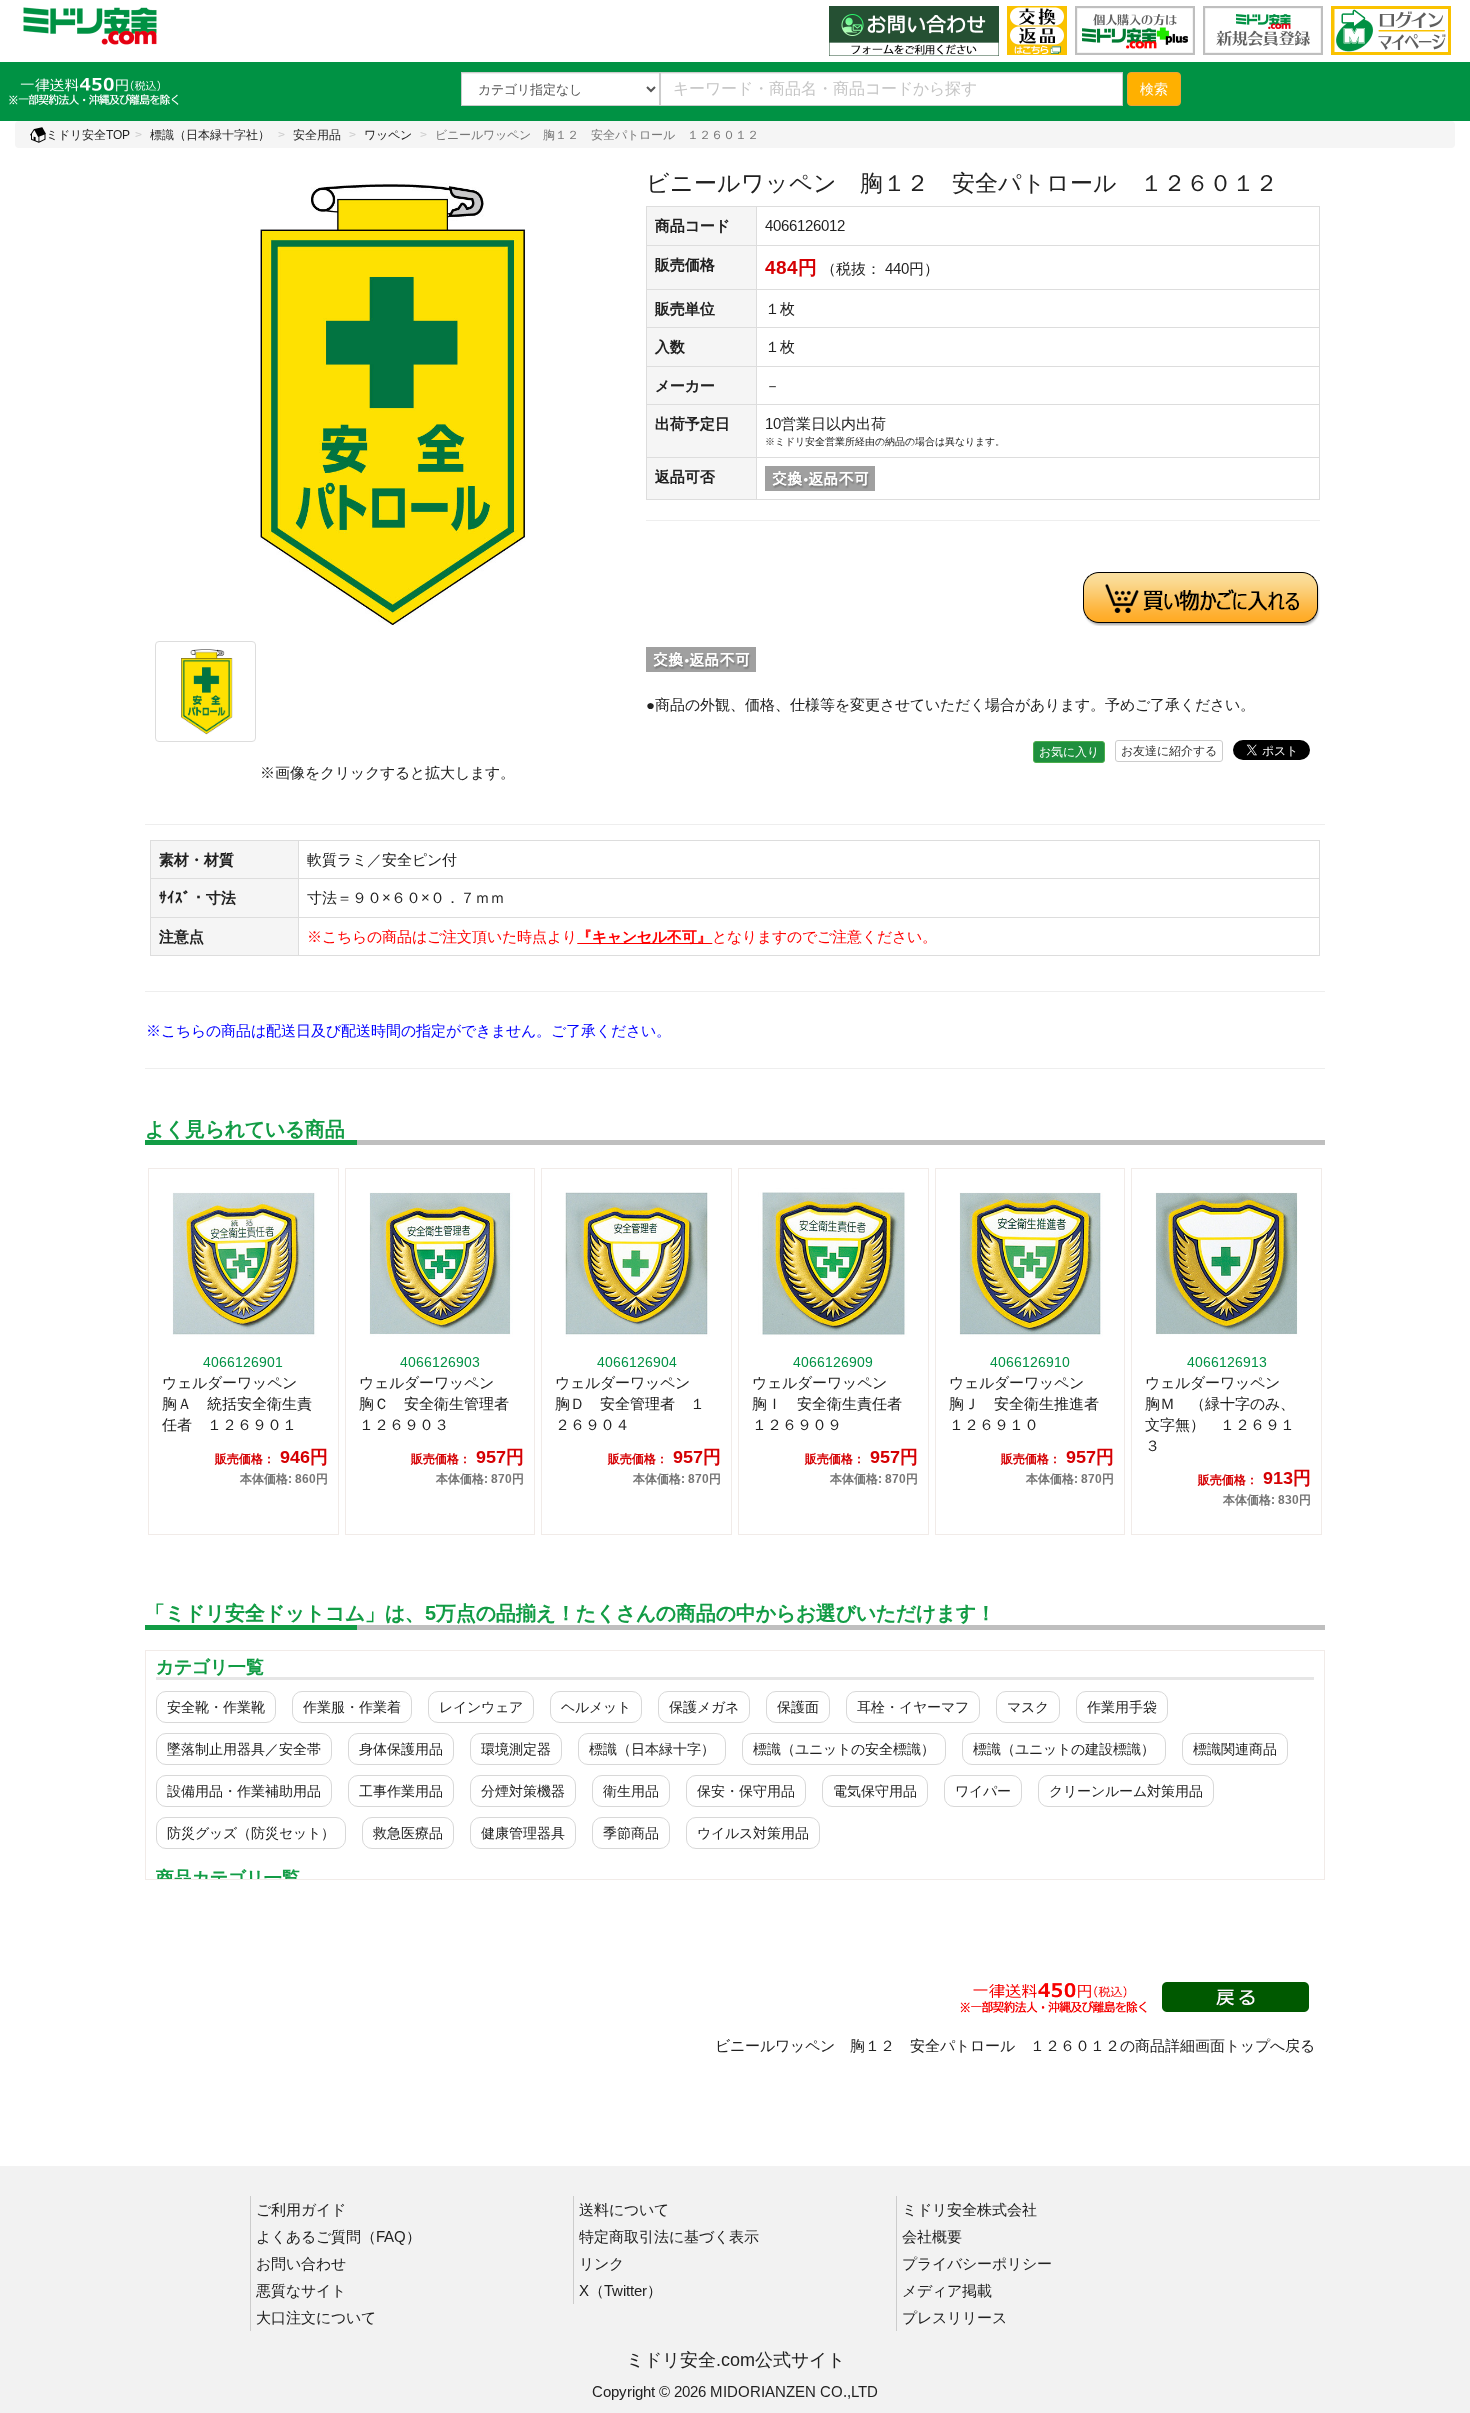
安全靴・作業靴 (216, 1707)
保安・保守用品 (746, 1791)
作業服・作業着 (352, 1707)
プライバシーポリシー (977, 2263)
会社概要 (932, 2236)
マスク (1028, 1707)
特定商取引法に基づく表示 (669, 2236)
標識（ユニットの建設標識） (1064, 1749)
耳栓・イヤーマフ (913, 1707)
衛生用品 (631, 1791)
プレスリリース (954, 2317)
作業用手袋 (1122, 1707)
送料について (624, 2209)
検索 (1154, 89)
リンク (601, 2263)
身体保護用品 (401, 1749)
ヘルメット (596, 1707)
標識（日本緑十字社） (210, 135)
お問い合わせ (301, 2263)
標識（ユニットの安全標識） (844, 1749)
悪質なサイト (301, 2290)
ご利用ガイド (301, 2209)
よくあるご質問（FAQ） (338, 2236)
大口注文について (316, 2317)
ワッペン (388, 135)
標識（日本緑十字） (652, 1749)
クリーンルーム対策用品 (1126, 1791)
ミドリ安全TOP (88, 135)
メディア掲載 (947, 2290)
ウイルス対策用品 (753, 1833)
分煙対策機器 (523, 1791)
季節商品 (631, 1833)
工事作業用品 (401, 1791)
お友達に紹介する (1169, 751)
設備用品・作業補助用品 (244, 1791)
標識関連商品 (1235, 1749)
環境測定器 (516, 1749)
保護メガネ (704, 1707)
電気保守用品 (875, 1791)
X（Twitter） (620, 2290)
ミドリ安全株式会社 (969, 2209)
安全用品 (317, 135)
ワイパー (983, 1791)
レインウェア (481, 1707)
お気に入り (1069, 752)
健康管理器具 (523, 1833)
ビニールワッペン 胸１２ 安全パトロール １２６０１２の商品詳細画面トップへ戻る (1015, 2045)
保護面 (798, 1707)
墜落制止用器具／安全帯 (244, 1749)
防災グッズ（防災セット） (251, 1833)
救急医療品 (408, 1833)
